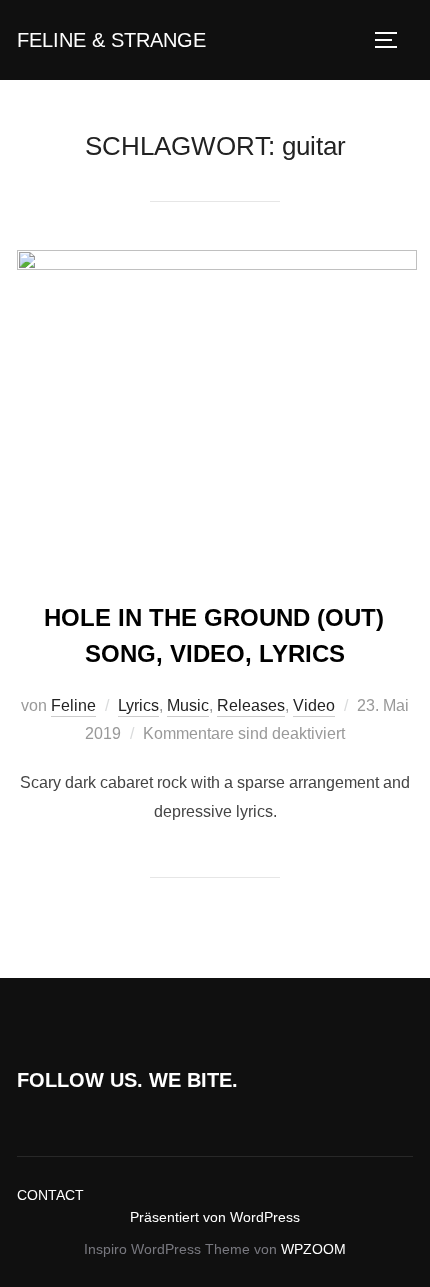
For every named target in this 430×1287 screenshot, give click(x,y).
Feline (73, 705)
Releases (251, 705)
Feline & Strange (111, 40)
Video (314, 705)
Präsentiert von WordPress (215, 1217)
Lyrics (138, 705)
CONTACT (50, 1195)
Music (188, 705)
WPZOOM (313, 1249)
